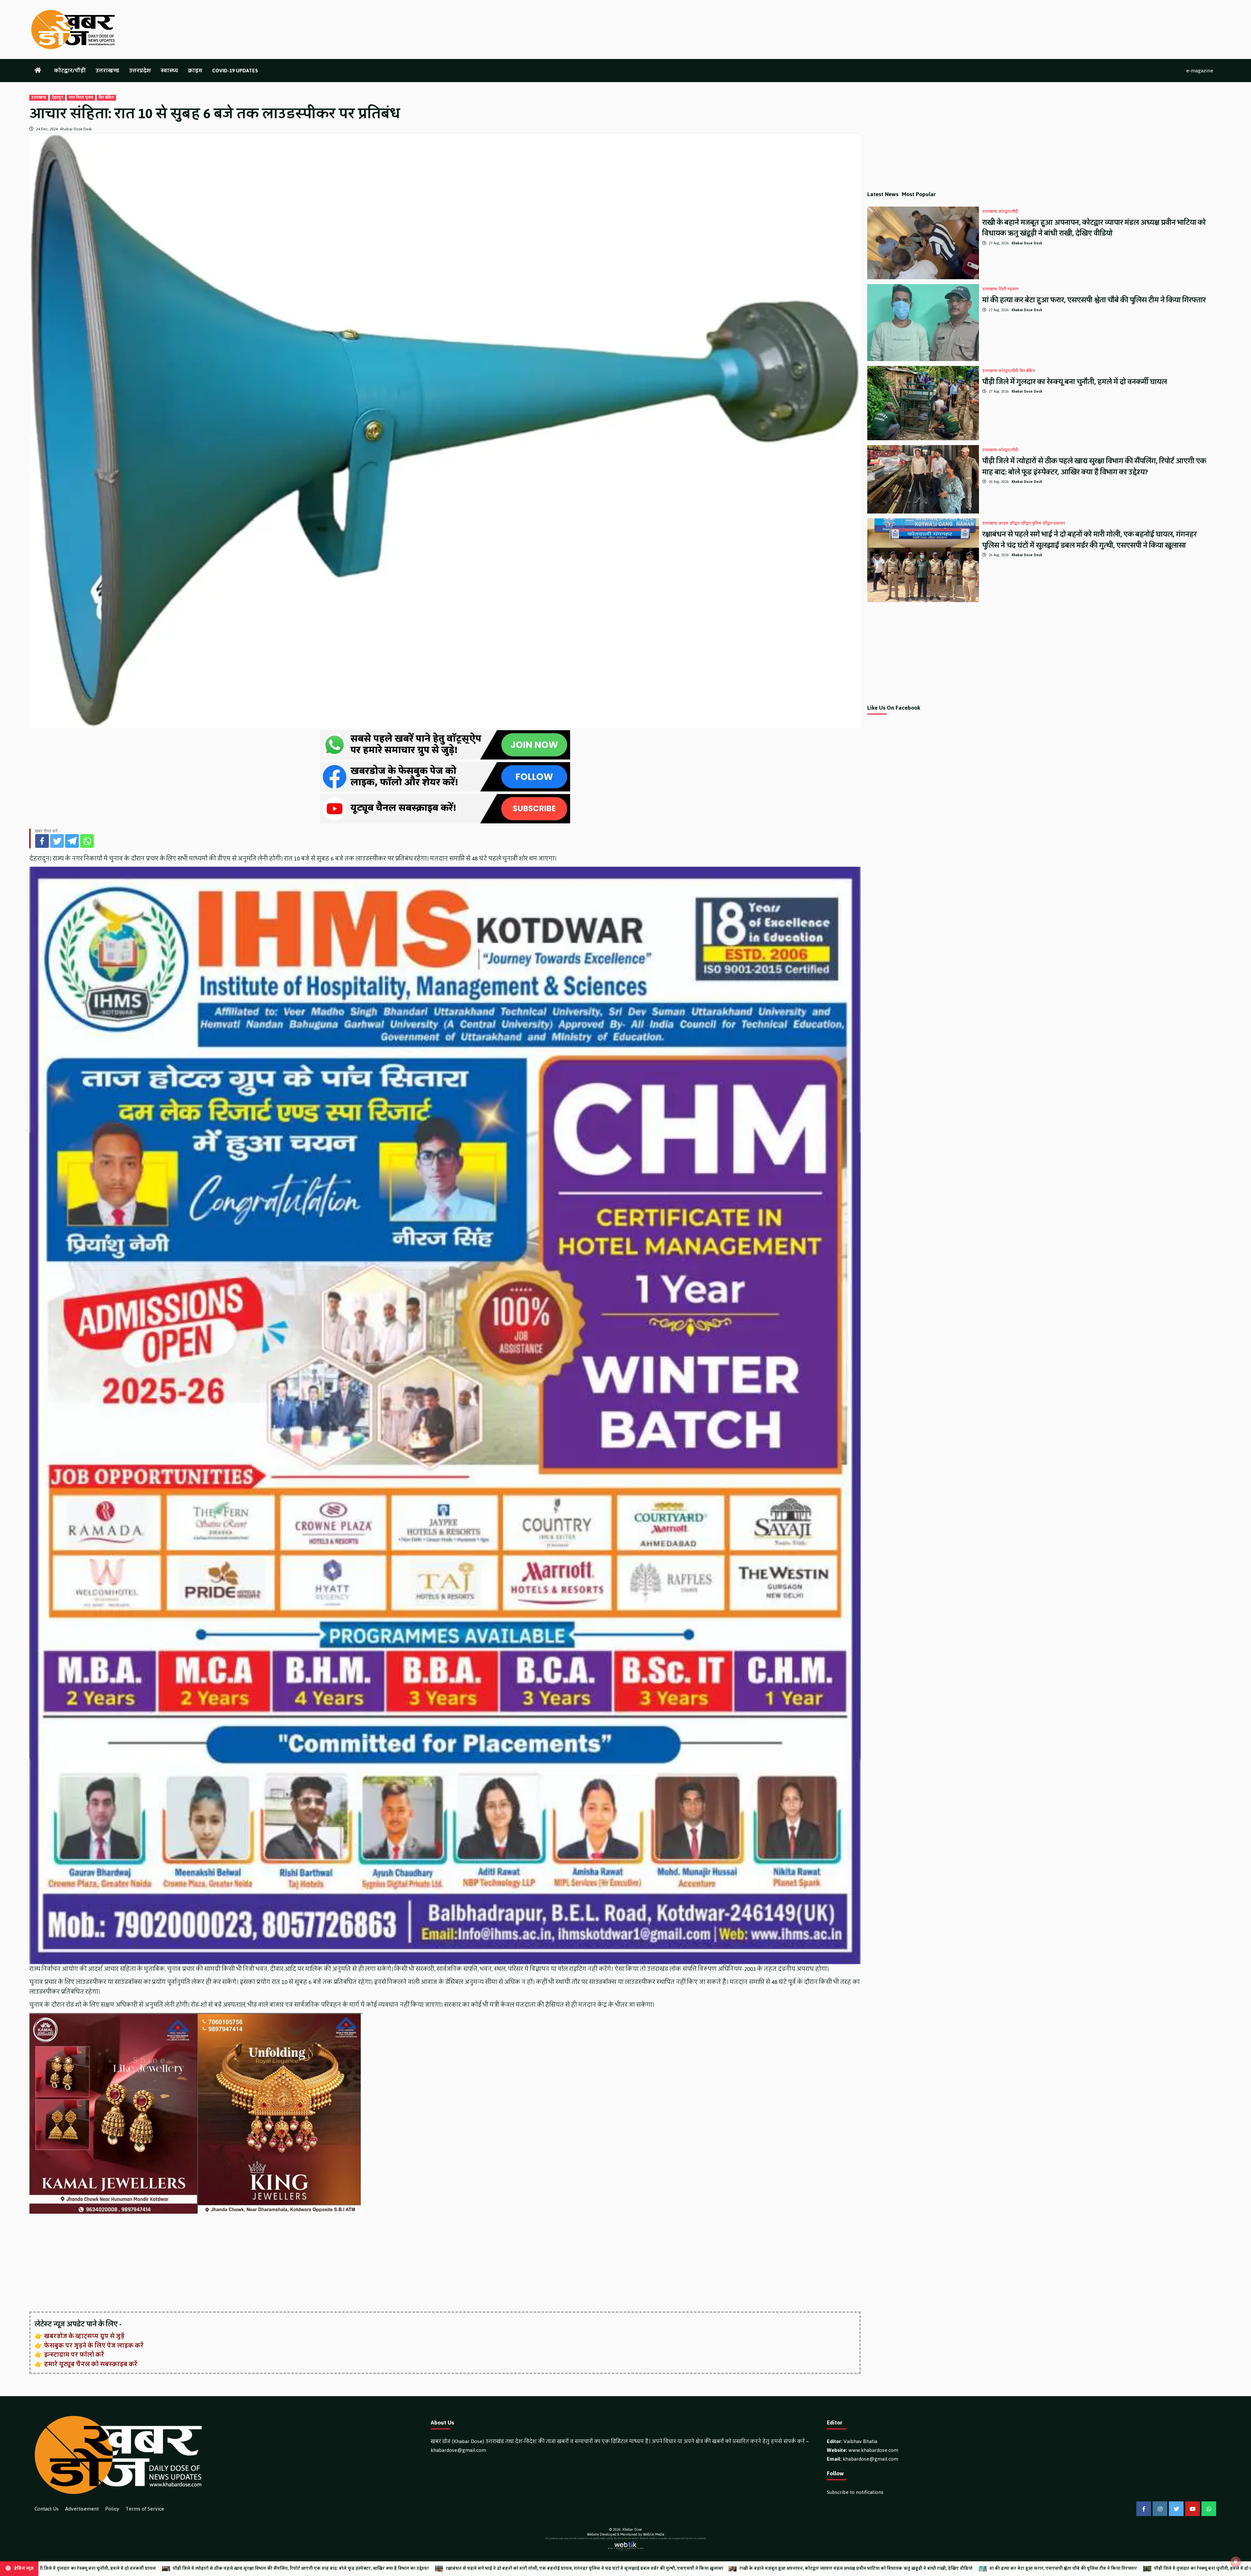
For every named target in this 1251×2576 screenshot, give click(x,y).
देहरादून (58, 98)
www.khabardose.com (873, 2450)
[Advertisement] (225, 2263)
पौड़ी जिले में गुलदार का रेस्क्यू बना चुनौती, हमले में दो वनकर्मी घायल (1075, 382)
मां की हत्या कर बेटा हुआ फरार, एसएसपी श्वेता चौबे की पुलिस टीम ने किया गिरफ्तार (1094, 300)
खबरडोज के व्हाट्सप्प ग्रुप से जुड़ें (84, 2336)
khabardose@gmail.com (458, 2450)
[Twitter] (57, 841)
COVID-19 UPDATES (235, 71)
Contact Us (47, 2509)
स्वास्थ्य (169, 71)
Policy (112, 2509)
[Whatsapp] (87, 841)
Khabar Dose (632, 2530)
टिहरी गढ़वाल (1009, 289)
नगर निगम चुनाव (81, 98)
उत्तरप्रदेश (140, 71)
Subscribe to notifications (855, 2492)
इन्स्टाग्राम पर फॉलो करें (74, 2355)
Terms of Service (145, 2509)
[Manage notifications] (1236, 2562)
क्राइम (195, 71)
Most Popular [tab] (919, 194)
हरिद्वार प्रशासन (1054, 524)
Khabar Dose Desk (76, 129)
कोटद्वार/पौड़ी (70, 71)
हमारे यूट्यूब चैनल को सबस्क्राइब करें (91, 2364)
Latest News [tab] (883, 194)
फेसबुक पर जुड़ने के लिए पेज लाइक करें (94, 2346)
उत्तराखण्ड (107, 71)
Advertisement (82, 2509)
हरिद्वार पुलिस (1031, 524)
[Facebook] (42, 841)
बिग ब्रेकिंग (106, 98)
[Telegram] (72, 841)
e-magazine (1200, 71)
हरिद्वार (1015, 524)
